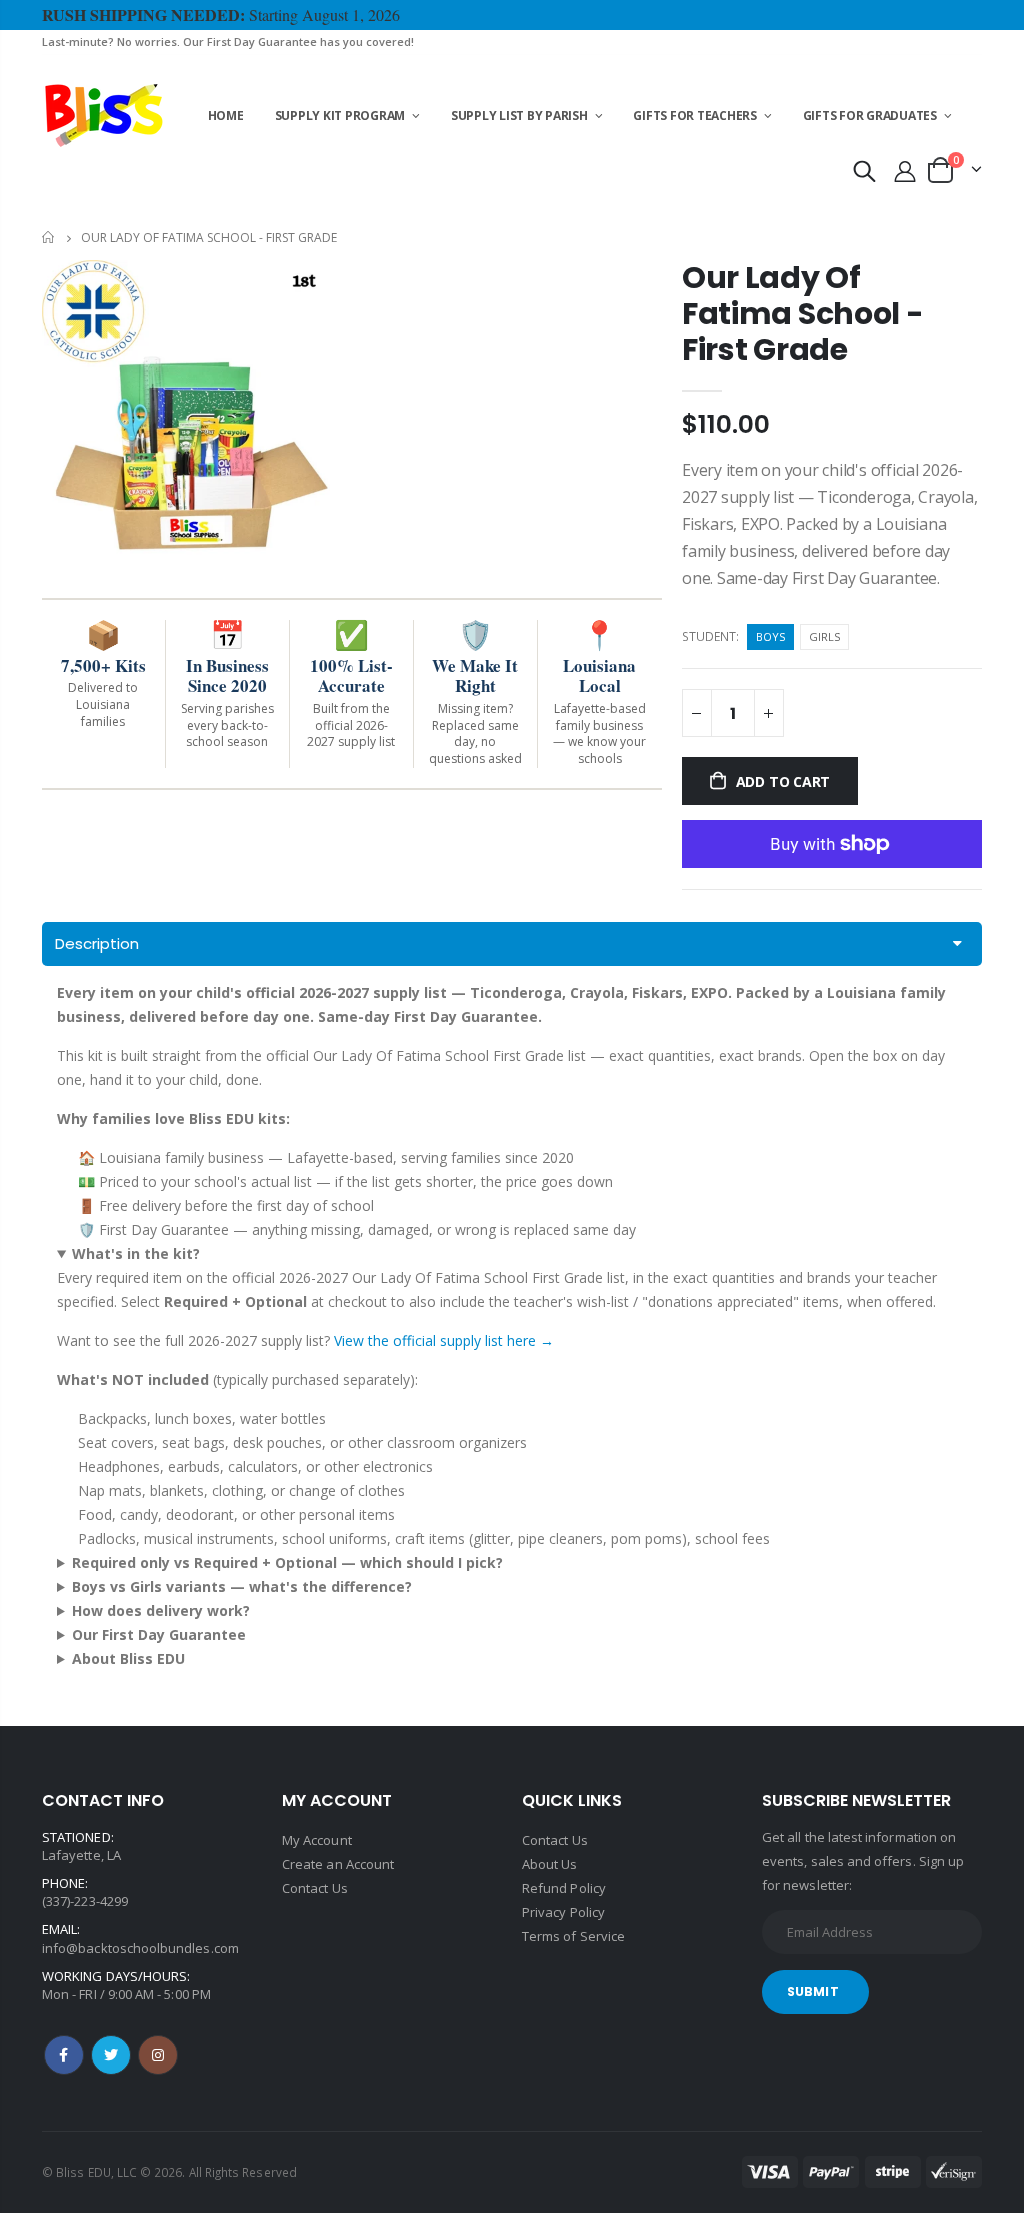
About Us (550, 1864)
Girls (824, 636)
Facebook (64, 2055)
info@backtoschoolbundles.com (140, 1948)
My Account (317, 1840)
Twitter (111, 2055)
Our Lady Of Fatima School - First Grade (803, 313)
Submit (813, 1991)
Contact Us (315, 1888)
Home (49, 237)
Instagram (158, 2055)
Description (97, 943)
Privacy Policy (563, 1912)
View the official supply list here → (444, 1340)
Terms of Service (573, 1936)
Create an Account (338, 1864)
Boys (770, 636)
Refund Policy (564, 1888)
